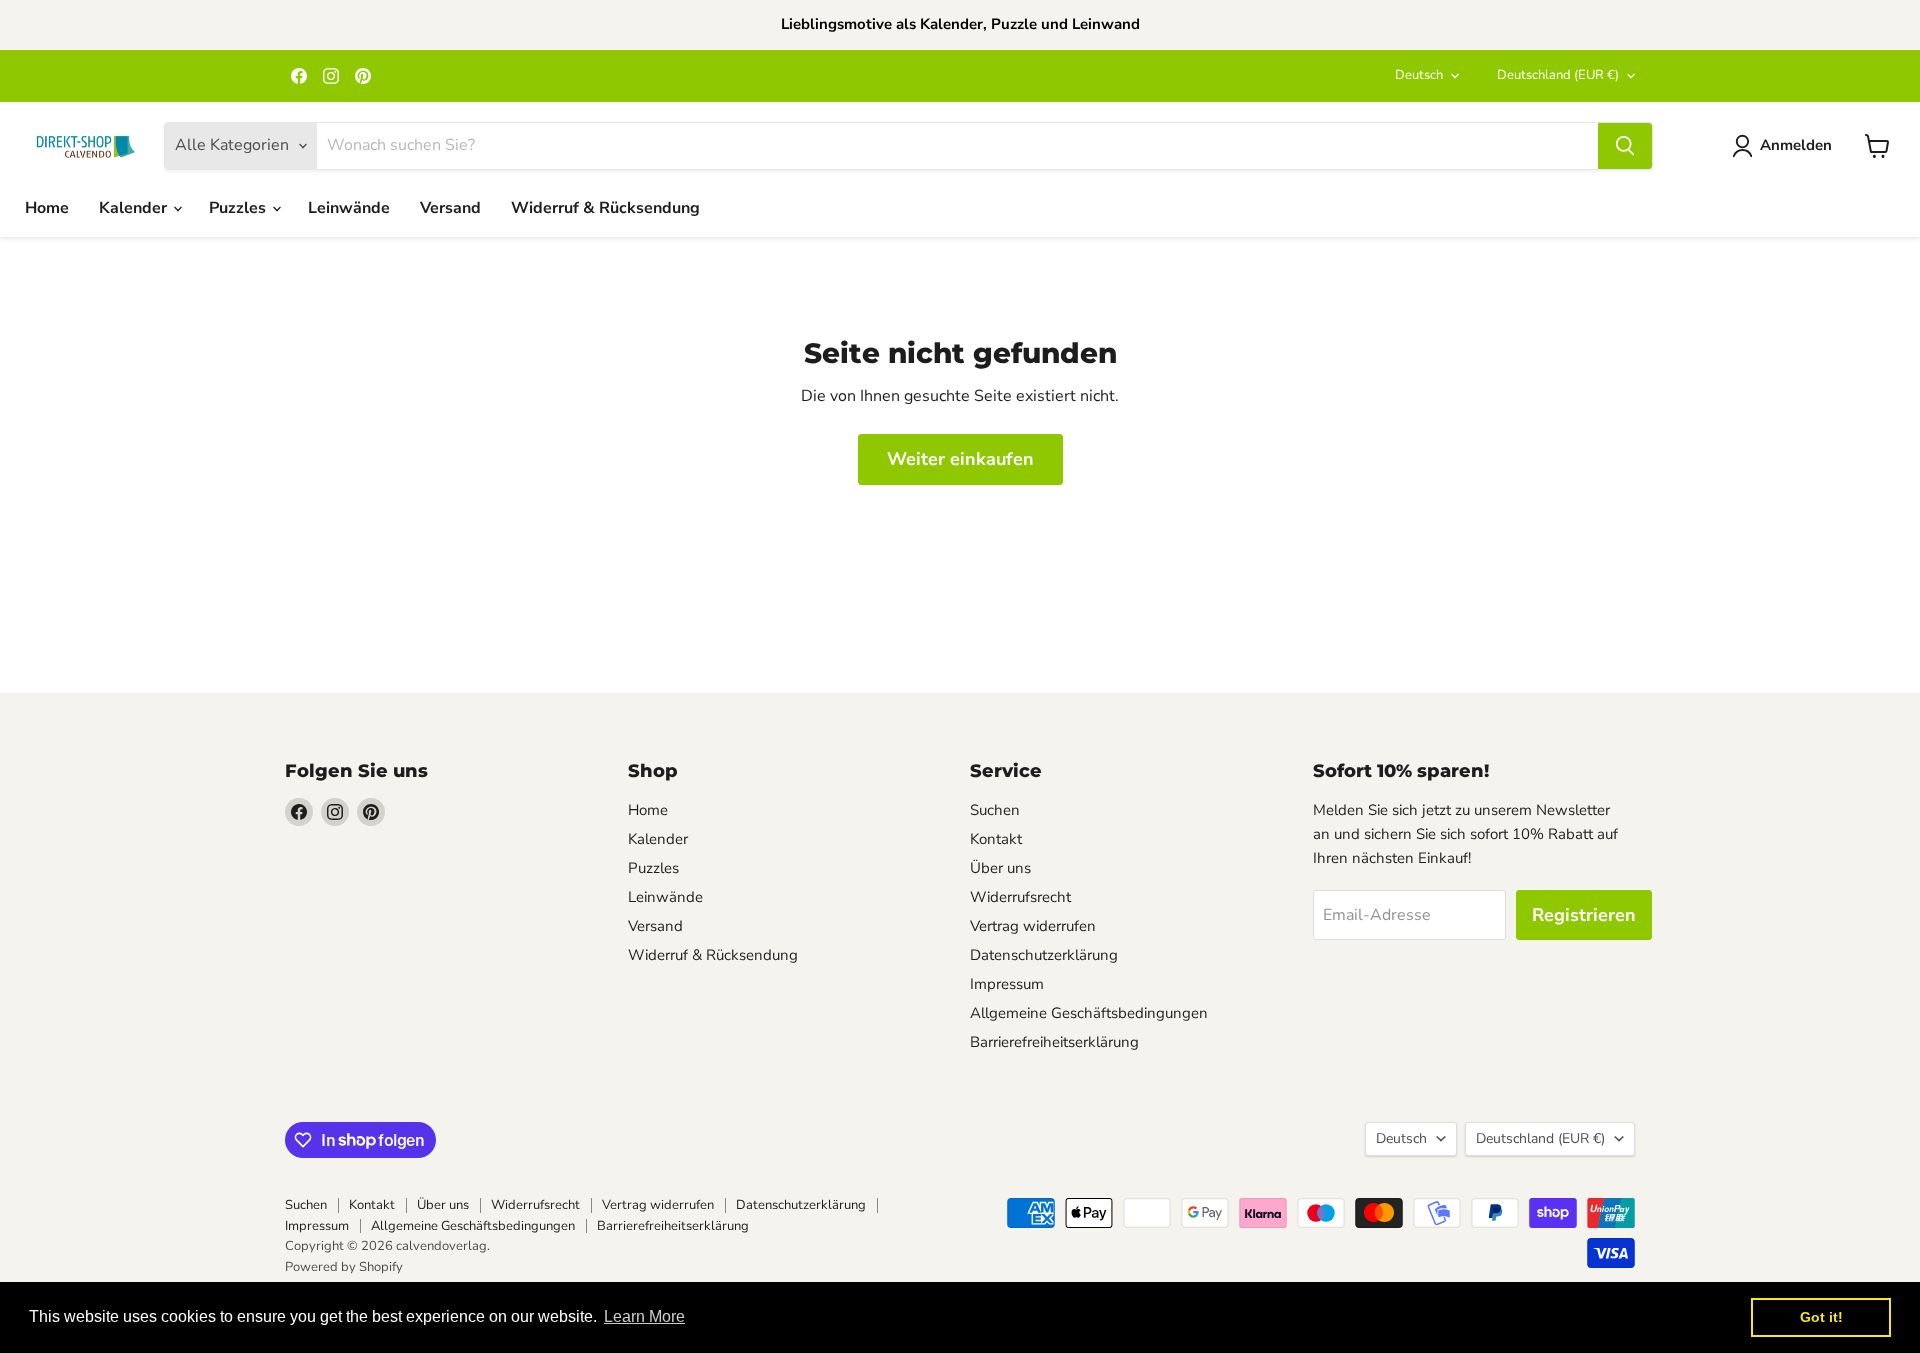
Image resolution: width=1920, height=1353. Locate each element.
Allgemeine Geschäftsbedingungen (1089, 1013)
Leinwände (349, 208)
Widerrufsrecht (1020, 897)
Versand (450, 208)
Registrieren (1584, 915)
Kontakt (996, 839)
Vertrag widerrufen (1033, 926)
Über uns (1000, 868)
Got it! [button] (1821, 1317)
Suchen (995, 810)
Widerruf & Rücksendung (605, 208)
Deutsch (1419, 75)
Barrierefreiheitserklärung (1054, 1042)
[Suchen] (1625, 146)
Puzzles (239, 208)
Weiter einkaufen (960, 459)
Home (47, 208)
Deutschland (1558, 75)
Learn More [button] (644, 1316)
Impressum (1007, 984)
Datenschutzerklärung (1044, 955)
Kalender (135, 208)
